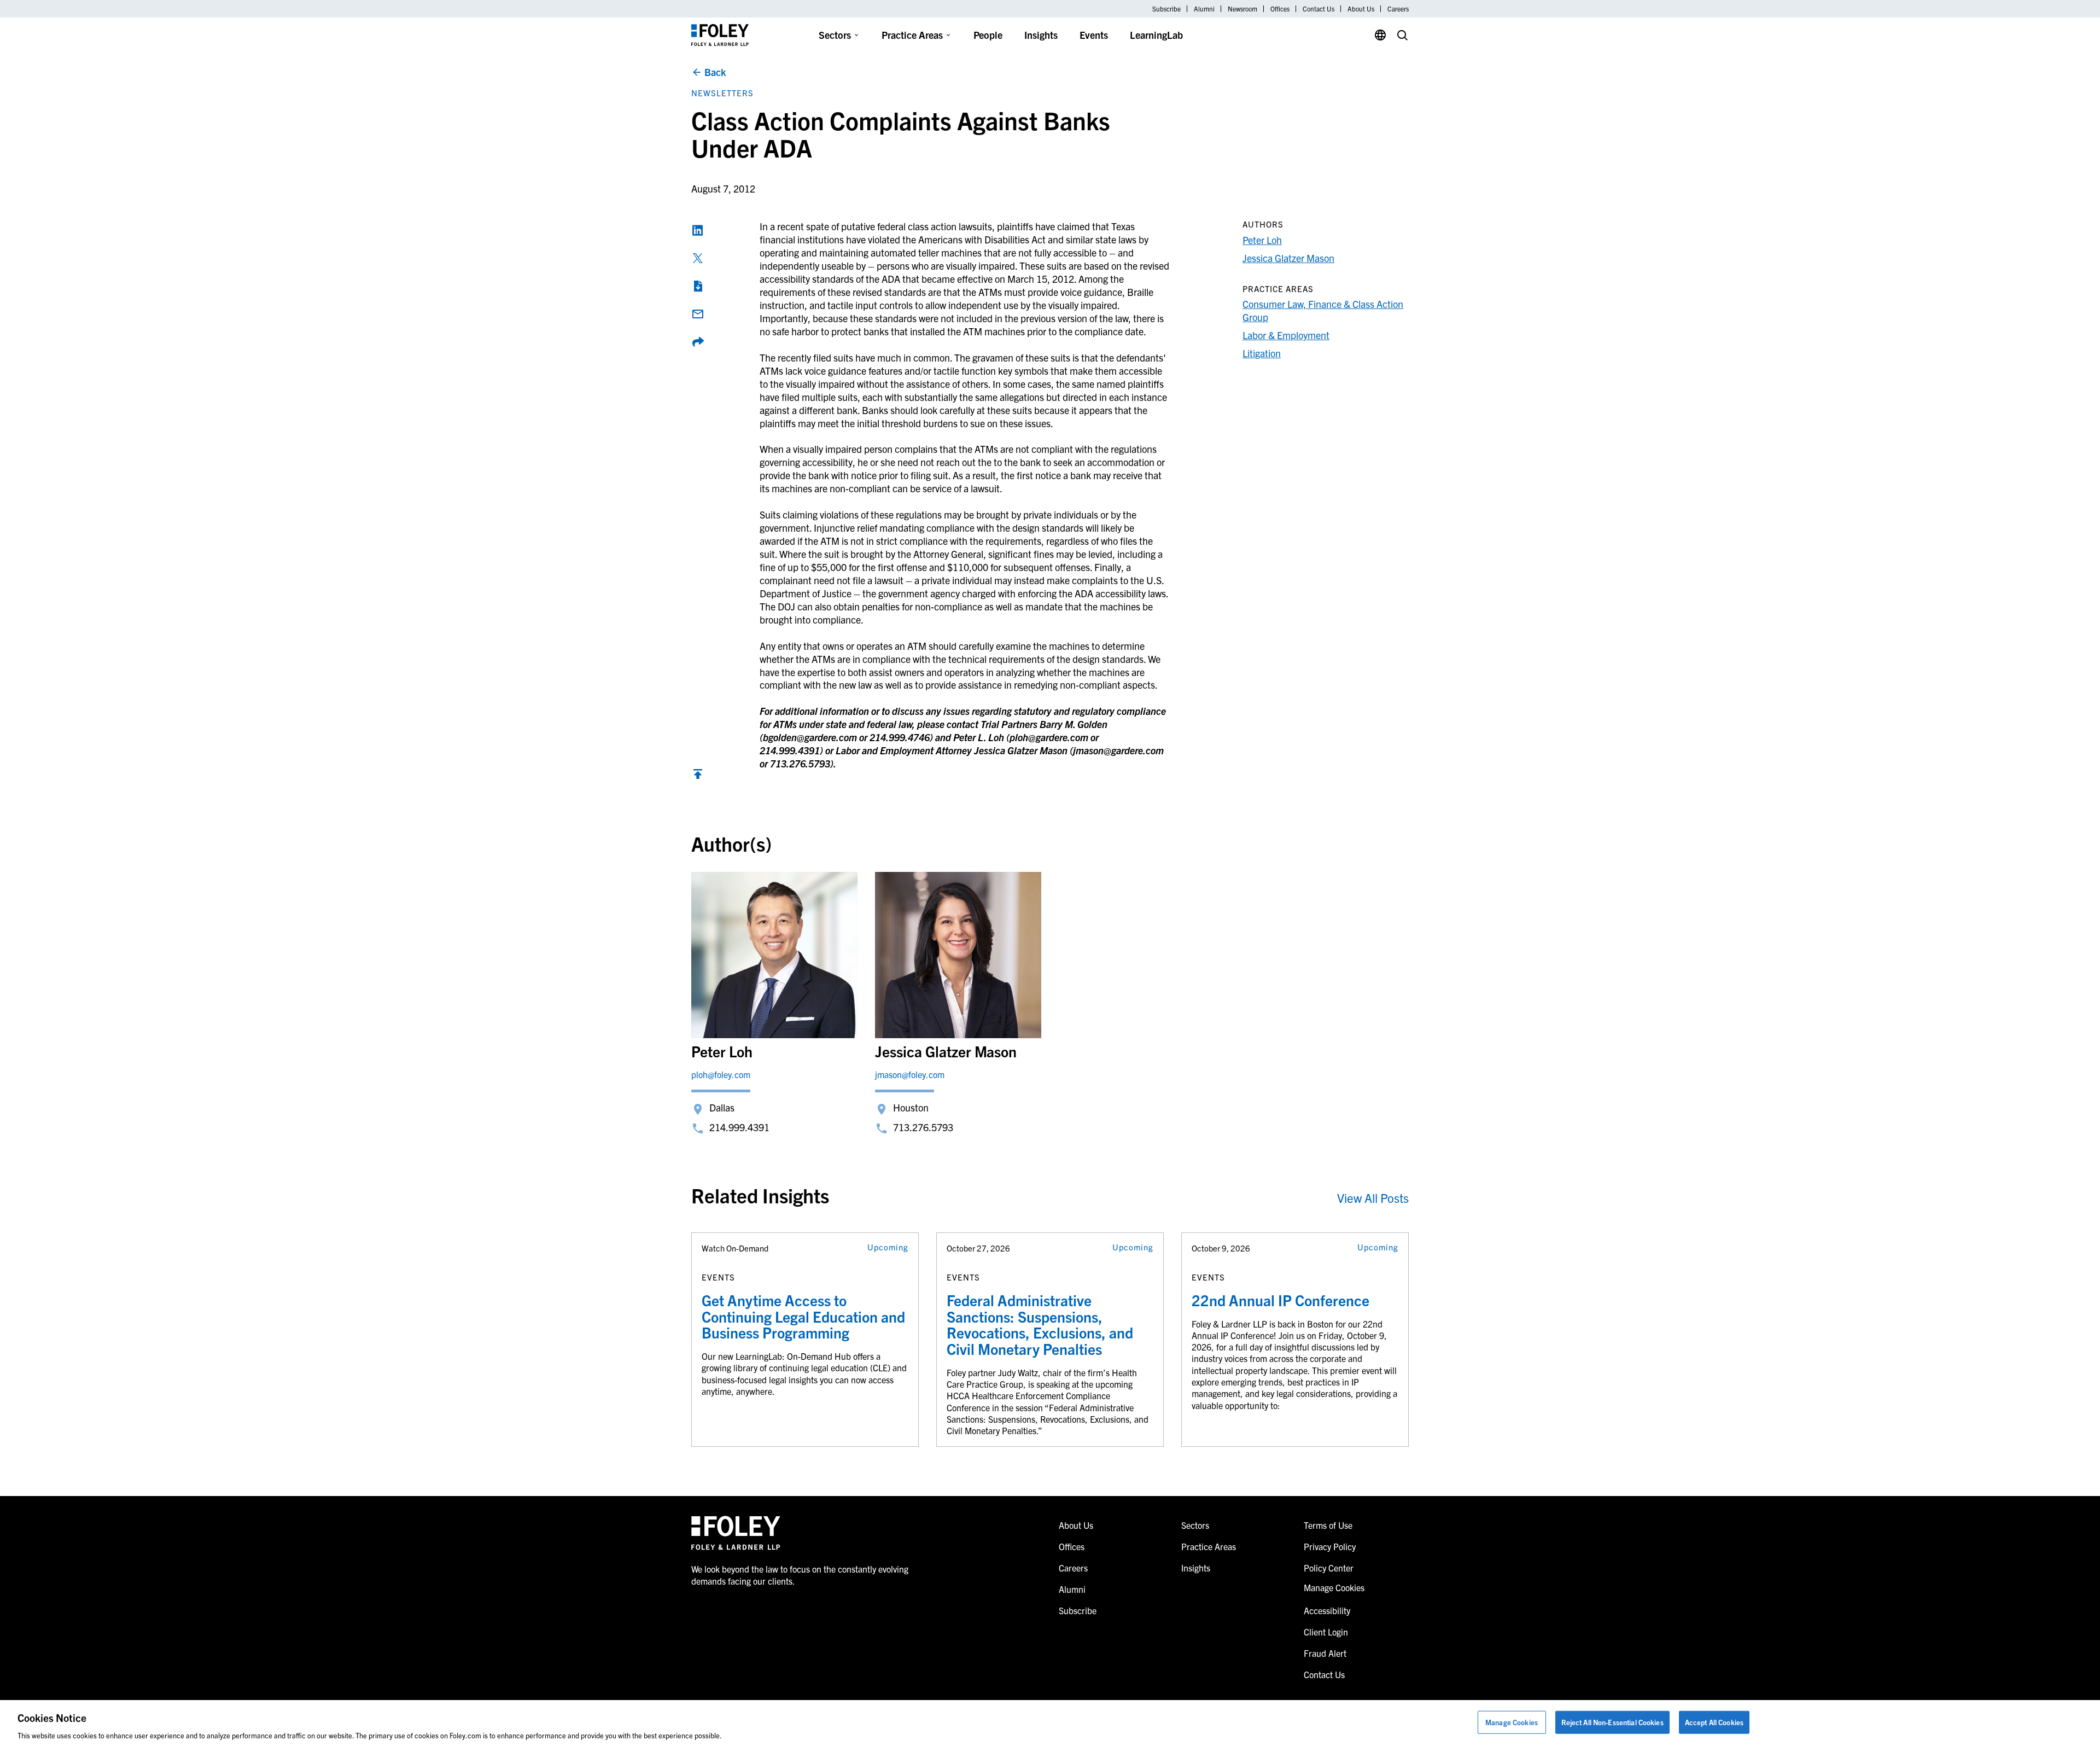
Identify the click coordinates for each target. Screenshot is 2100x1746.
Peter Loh (1262, 240)
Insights (1041, 35)
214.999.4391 (739, 1127)
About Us (1361, 9)
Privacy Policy (1330, 1546)
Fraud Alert (1325, 1653)
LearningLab (1156, 35)
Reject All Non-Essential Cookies (1612, 1722)
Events (1094, 35)
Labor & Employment (1286, 335)
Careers (1398, 9)
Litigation (1262, 353)
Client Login (1326, 1632)
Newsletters (722, 93)
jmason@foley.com (910, 1074)
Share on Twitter (698, 258)
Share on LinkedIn (698, 230)
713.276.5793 (923, 1127)
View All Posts (1373, 1198)
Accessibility (1327, 1610)
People (988, 35)
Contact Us (1319, 9)
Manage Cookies (1512, 1722)
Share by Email (698, 314)
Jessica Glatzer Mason (1288, 258)
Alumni (1204, 9)
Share (698, 342)
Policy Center (1329, 1568)
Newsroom (1242, 9)
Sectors (835, 35)
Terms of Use (1328, 1525)
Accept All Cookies (1714, 1722)
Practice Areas (912, 35)
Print (698, 286)
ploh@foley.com (721, 1074)
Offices (1280, 9)
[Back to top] (698, 776)
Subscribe (1166, 9)
